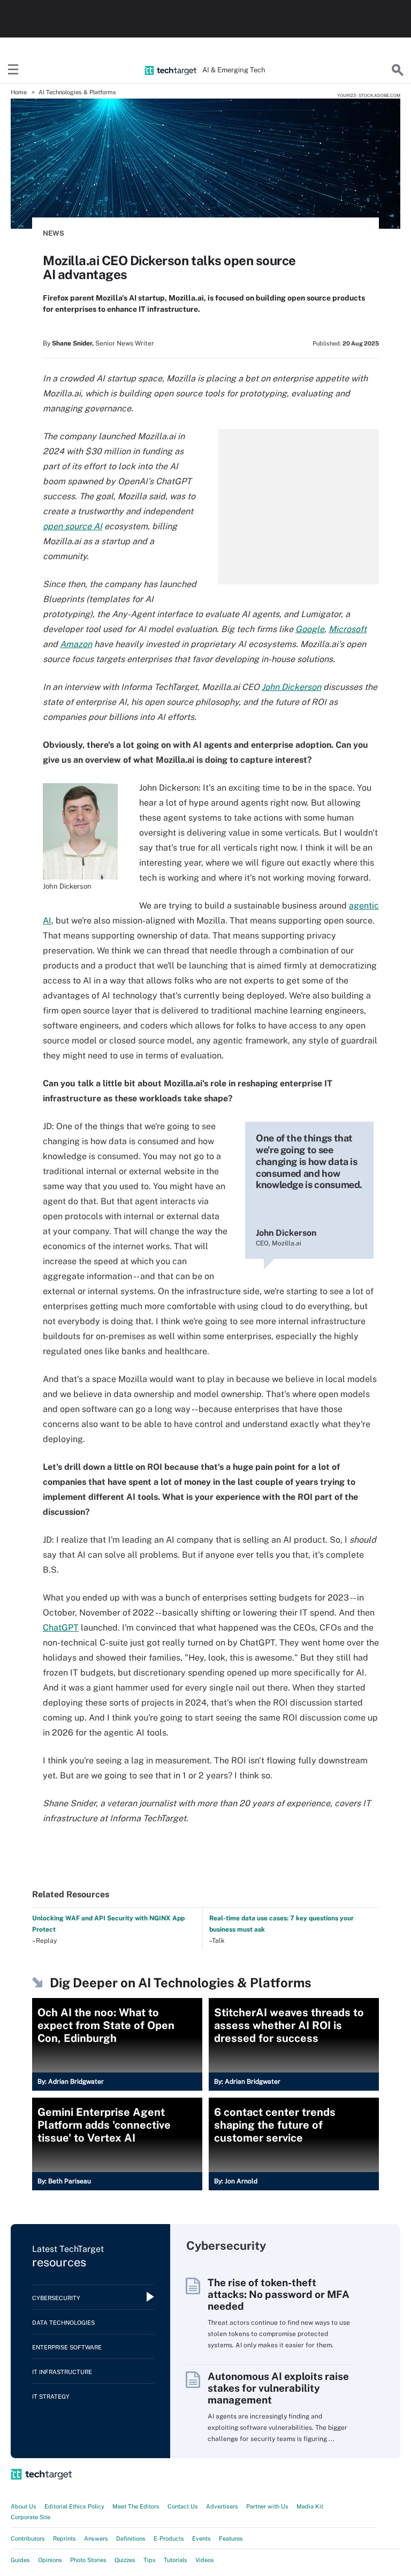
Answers (96, 2539)
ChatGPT (61, 1628)
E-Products (169, 2539)
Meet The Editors (136, 2506)
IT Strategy (51, 2397)
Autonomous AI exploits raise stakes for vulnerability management (278, 2388)
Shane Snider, (73, 343)
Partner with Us (267, 2506)
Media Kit (310, 2506)
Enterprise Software (67, 2347)
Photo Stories (88, 2560)
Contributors (28, 2539)
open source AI (73, 526)
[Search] (398, 70)
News (54, 233)
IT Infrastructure (62, 2372)
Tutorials (176, 2560)
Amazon (76, 644)
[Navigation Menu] (13, 70)
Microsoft (348, 629)
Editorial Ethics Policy (74, 2506)
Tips (150, 2560)
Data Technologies (63, 2323)
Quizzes (125, 2560)
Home (19, 92)
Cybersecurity (56, 2298)
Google (310, 629)
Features (231, 2539)
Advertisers (222, 2506)
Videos (205, 2560)
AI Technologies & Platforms (77, 92)
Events (201, 2539)
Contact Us (183, 2506)
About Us (24, 2506)
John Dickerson (291, 687)
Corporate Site (31, 2517)
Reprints (64, 2539)
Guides (20, 2560)
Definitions (131, 2539)
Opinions (50, 2560)
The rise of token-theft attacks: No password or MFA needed (279, 2294)
